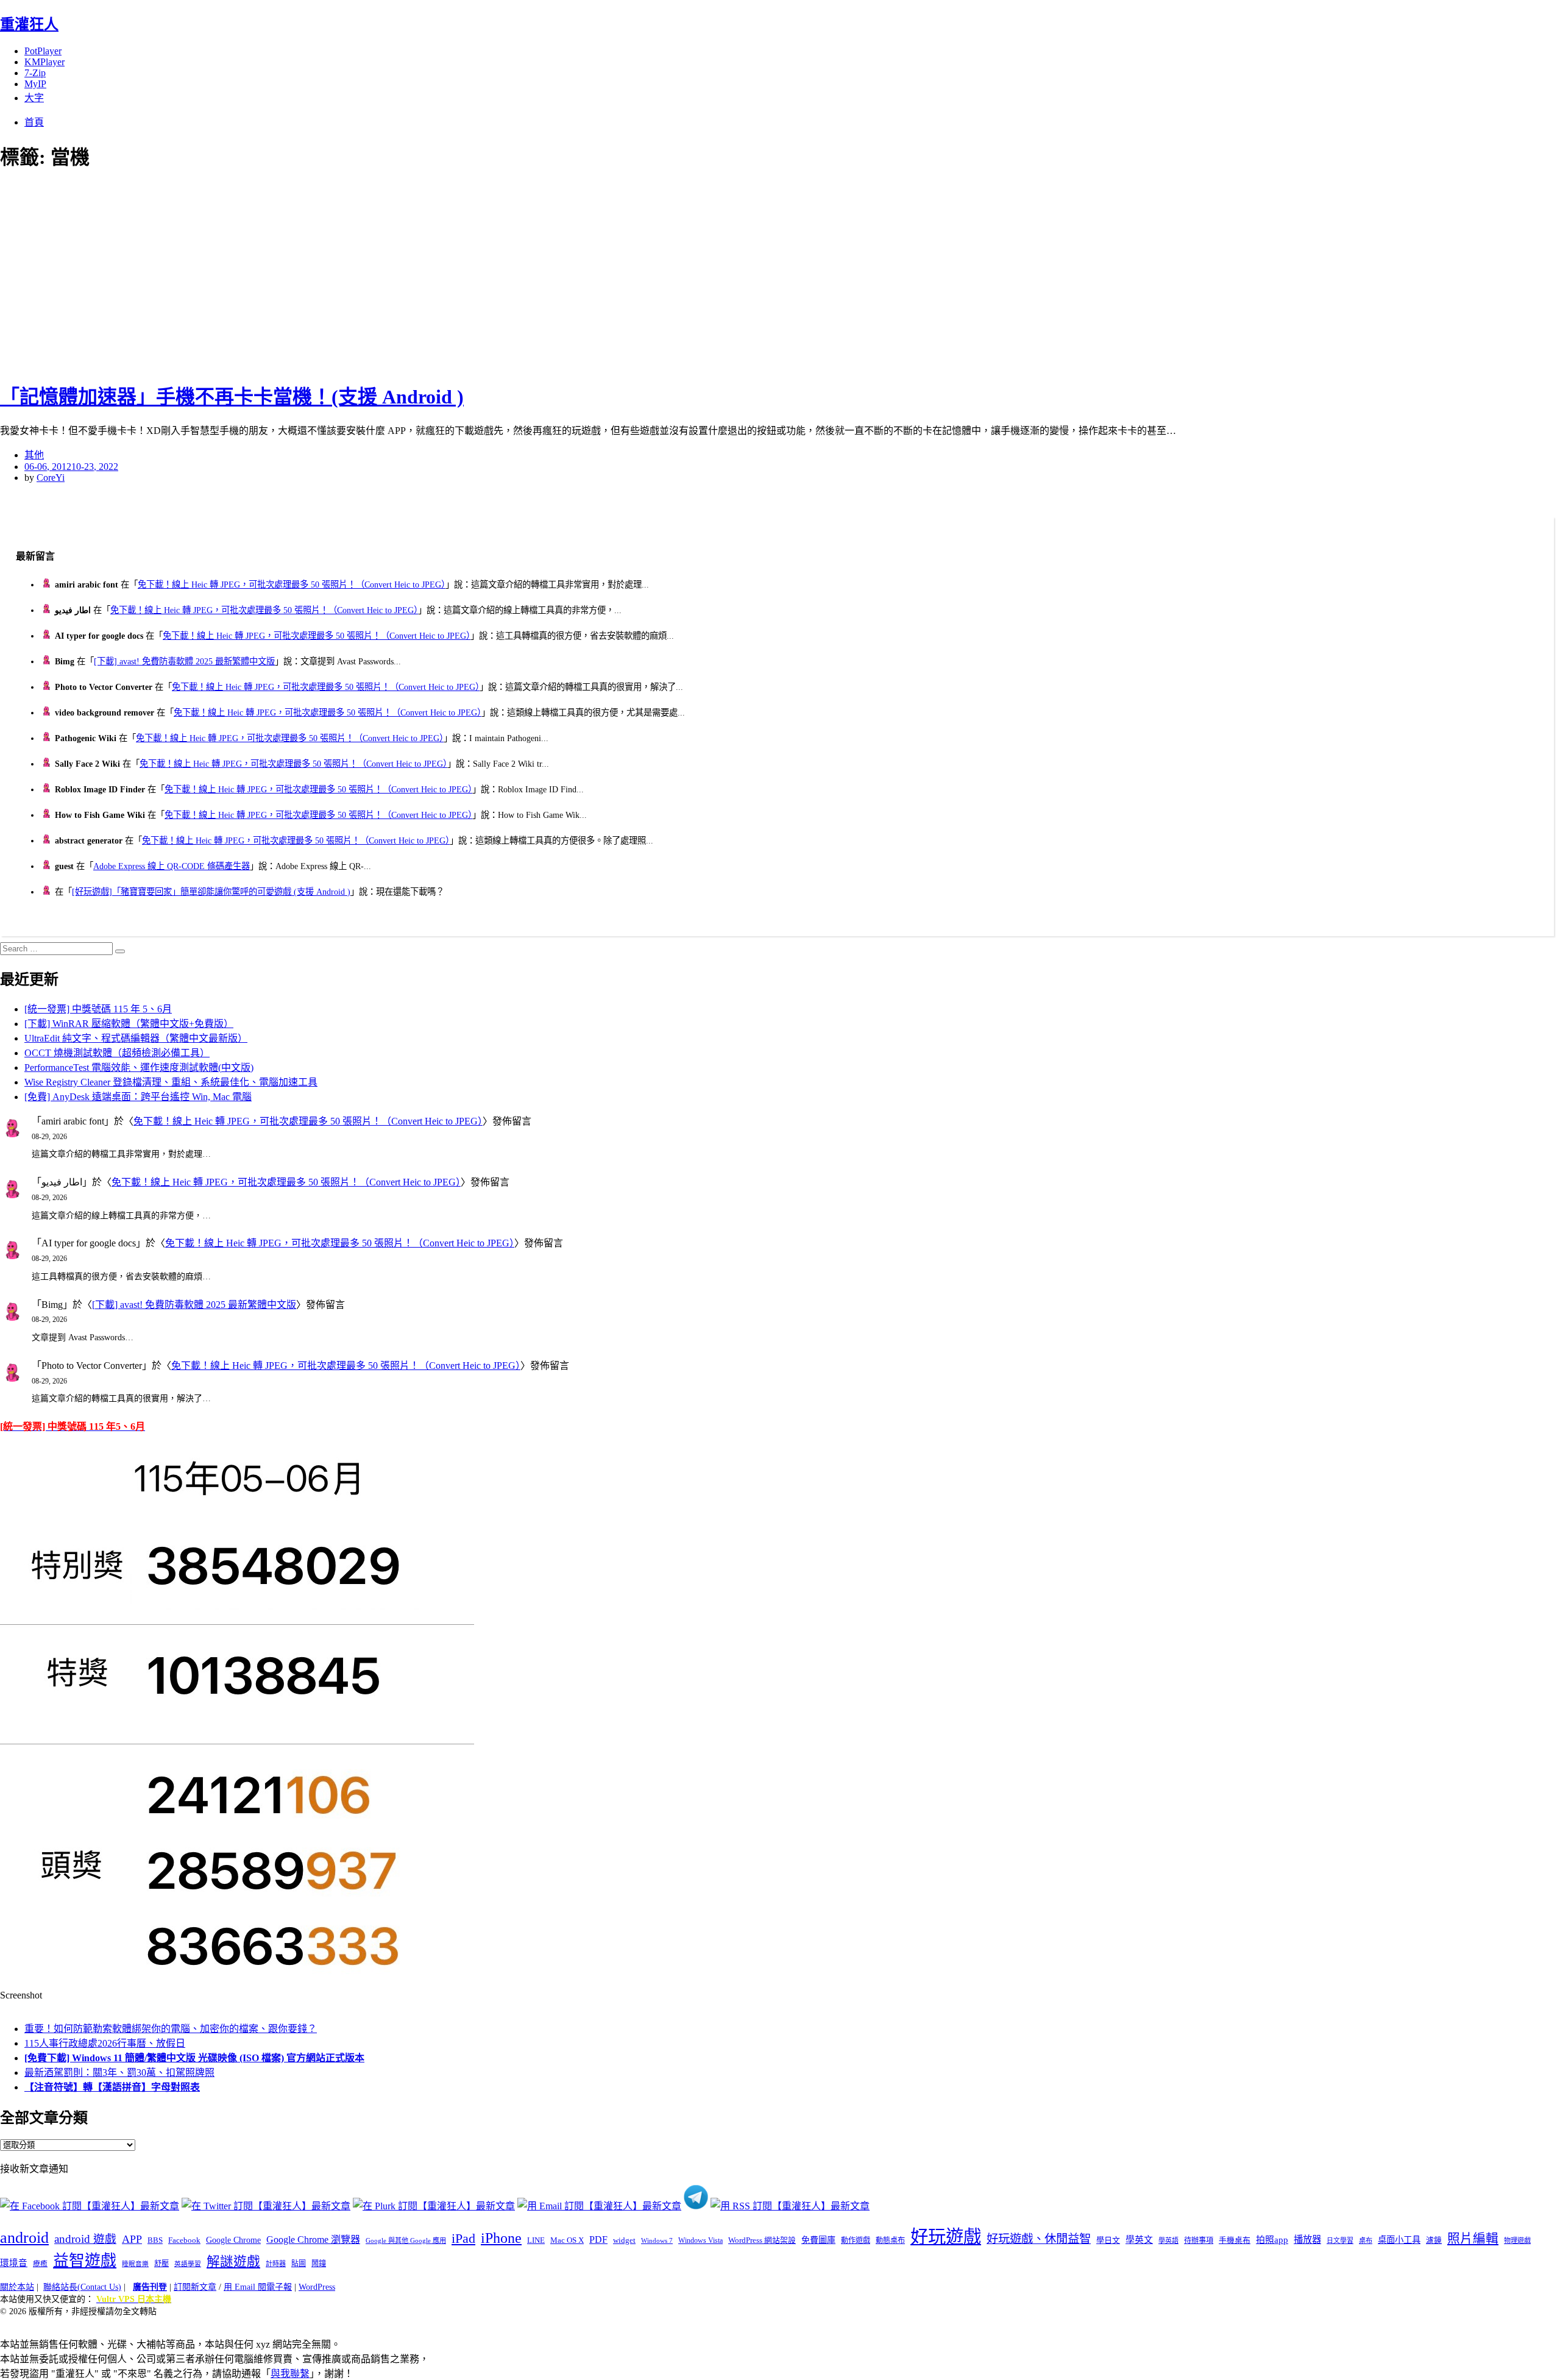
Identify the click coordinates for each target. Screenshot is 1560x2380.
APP (132, 2239)
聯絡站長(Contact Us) (82, 2287)
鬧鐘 (319, 2264)
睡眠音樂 (135, 2264)
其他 (34, 455)
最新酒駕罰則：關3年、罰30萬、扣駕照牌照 (119, 2073)
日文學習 (1340, 2240)
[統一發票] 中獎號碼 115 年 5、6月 (98, 1009)
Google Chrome (233, 2240)
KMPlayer (44, 62)
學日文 (1108, 2240)
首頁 (34, 122)
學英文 (1139, 2240)
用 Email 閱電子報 (258, 2287)
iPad (463, 2239)
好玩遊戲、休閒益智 (1039, 2239)
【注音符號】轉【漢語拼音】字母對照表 (112, 2087)
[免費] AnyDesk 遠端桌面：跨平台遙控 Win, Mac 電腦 (138, 1097)
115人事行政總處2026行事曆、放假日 (105, 2043)
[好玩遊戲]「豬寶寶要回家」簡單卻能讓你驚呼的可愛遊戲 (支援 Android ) (211, 892)
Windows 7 (657, 2240)
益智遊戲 (85, 2261)
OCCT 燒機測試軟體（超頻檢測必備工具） (117, 1053)
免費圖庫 (818, 2240)
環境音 (14, 2263)
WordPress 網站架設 (762, 2240)
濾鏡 (1434, 2240)
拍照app (1272, 2240)
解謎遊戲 (233, 2262)
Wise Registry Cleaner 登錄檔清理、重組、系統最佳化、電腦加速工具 (171, 1082)
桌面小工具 (1399, 2240)
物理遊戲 (1517, 2240)
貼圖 (299, 2264)
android (24, 2238)
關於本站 (17, 2287)
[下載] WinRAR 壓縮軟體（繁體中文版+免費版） (129, 1024)
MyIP (35, 84)
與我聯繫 (290, 2374)
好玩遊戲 (946, 2237)
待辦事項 (1199, 2240)
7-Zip (35, 73)
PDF (598, 2240)
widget (624, 2240)
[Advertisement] (219, 274)
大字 (34, 98)
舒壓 (161, 2264)
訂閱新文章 (195, 2287)
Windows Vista (700, 2240)
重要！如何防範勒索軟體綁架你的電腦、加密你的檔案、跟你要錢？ (171, 2029)
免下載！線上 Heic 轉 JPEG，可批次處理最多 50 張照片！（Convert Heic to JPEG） (292, 584)
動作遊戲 (856, 2240)
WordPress (317, 2287)
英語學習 (188, 2264)
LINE (536, 2240)
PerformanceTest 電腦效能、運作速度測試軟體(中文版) (139, 1067)
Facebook (184, 2240)
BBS (155, 2240)
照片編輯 (1473, 2239)
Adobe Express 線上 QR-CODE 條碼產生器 (172, 866)
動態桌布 (890, 2240)
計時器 (276, 2264)
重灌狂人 (29, 24)
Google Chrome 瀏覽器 (313, 2240)
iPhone (501, 2238)
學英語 (1168, 2240)
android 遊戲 (85, 2239)
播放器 (1307, 2240)
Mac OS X (567, 2240)
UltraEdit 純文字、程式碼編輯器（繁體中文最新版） (136, 1038)
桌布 (1366, 2240)
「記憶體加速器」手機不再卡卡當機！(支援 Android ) (232, 397)
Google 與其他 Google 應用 (406, 2240)
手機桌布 (1235, 2240)
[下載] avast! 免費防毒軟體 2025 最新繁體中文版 (184, 661)
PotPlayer (43, 51)
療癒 (40, 2264)
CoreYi (51, 478)
